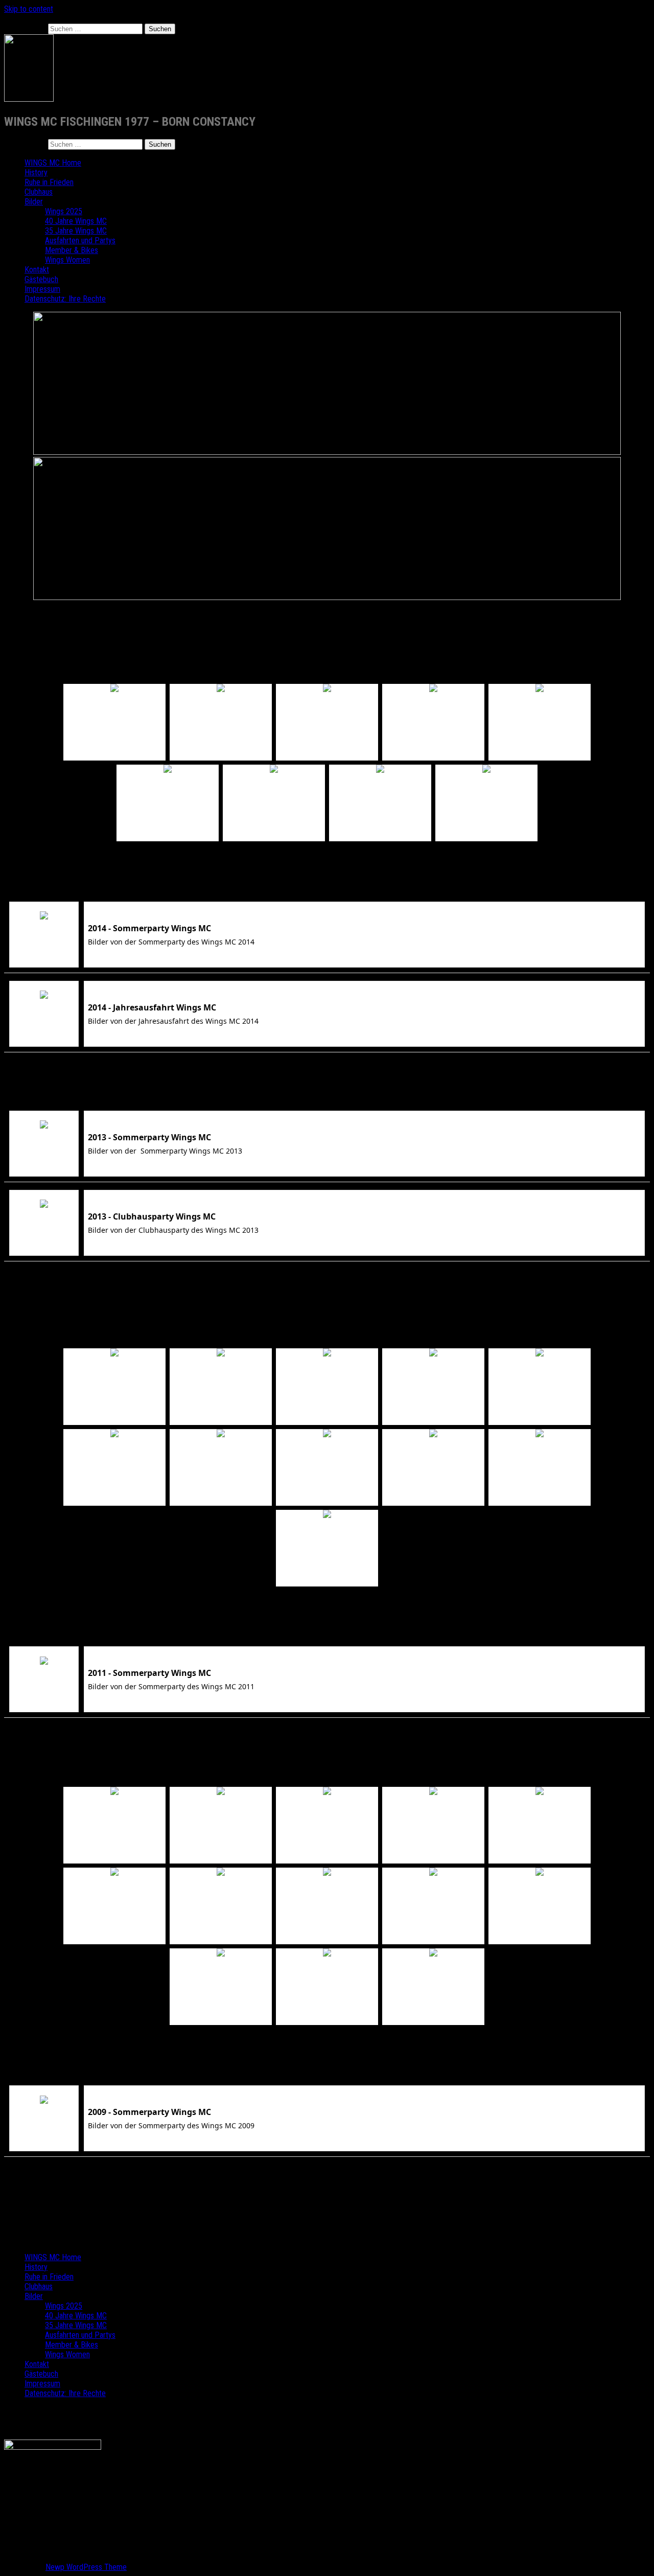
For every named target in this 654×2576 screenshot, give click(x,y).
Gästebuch (41, 279)
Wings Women (67, 260)
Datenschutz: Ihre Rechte (65, 299)
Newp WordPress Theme (86, 2567)
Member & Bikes (72, 250)
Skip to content (29, 9)
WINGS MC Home (53, 163)
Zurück (327, 675)
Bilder (34, 202)
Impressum (42, 289)
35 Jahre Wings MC (76, 231)
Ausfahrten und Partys (80, 240)
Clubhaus (39, 192)
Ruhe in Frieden (49, 182)
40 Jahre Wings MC (76, 221)
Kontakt (37, 270)
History (36, 172)
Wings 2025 (64, 211)
